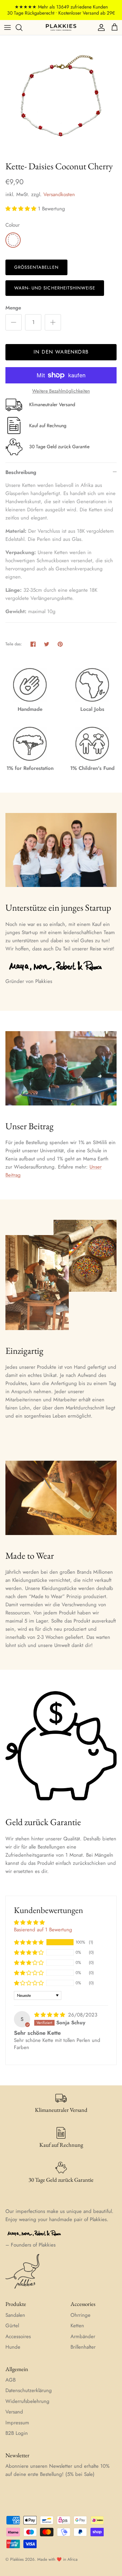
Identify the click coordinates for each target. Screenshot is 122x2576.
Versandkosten (59, 194)
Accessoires (18, 2336)
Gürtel (12, 2326)
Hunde (13, 2347)
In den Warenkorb (61, 352)
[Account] (100, 27)
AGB (11, 2380)
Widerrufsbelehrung (27, 2401)
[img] (50, 2015)
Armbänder (83, 2336)
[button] (22, 209)
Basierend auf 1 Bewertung (43, 1930)
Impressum (17, 2423)
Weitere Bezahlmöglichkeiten (61, 391)
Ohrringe (80, 2315)
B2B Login (17, 2433)
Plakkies (17, 2559)
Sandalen (15, 2315)
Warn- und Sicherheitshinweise (55, 288)
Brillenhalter (83, 2347)
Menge (13, 308)
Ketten (77, 2326)
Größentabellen (36, 267)
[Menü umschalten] (7, 27)
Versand (14, 2412)
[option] (61, 96)
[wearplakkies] (61, 27)
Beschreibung (21, 472)
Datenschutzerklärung (29, 2390)
